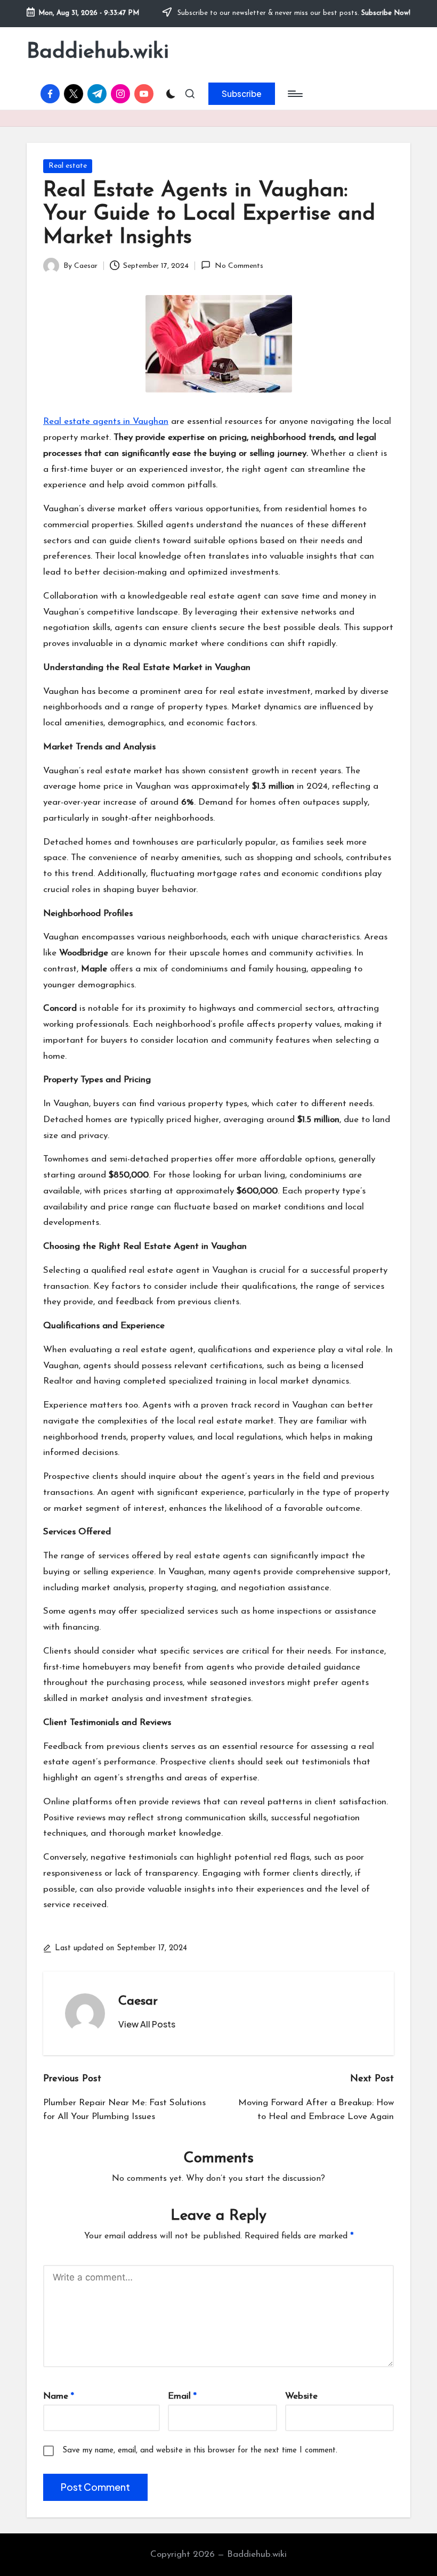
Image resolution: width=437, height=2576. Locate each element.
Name (59, 2396)
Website (301, 2396)
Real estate (68, 166)
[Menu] (294, 94)
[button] (242, 94)
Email (182, 2396)
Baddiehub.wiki (98, 52)
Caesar (138, 2001)
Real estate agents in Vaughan (106, 422)
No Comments (239, 266)
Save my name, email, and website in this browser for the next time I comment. (200, 2451)
